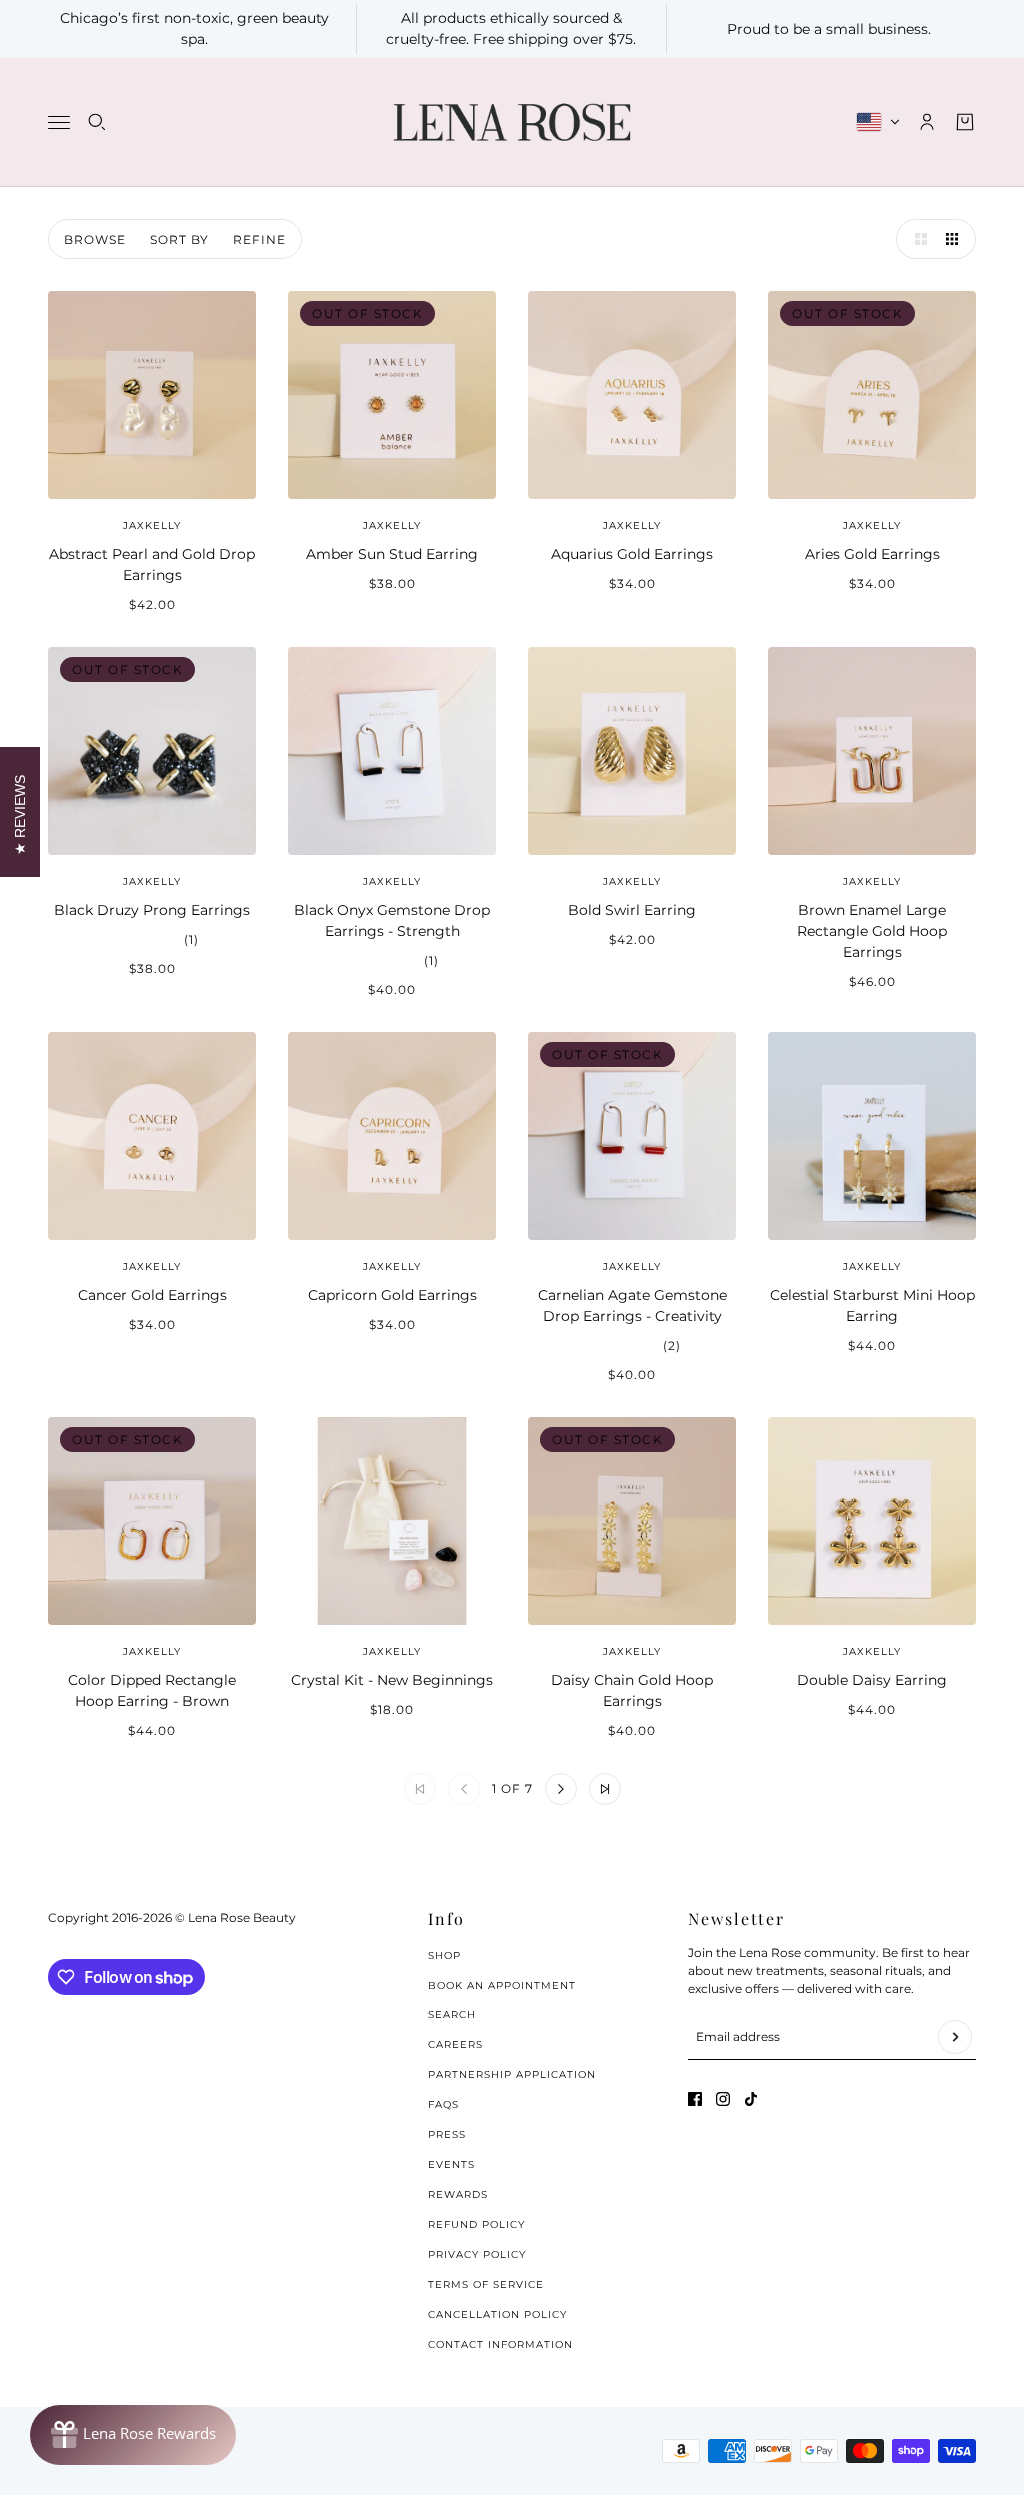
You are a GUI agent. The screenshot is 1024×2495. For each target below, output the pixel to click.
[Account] (927, 122)
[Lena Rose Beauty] (512, 122)
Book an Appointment (502, 1985)
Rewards (458, 2194)
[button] (916, 239)
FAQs (443, 2104)
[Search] (97, 122)
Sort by (179, 239)
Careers (455, 2044)
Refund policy (476, 2224)
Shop (444, 1955)
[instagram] (723, 2099)
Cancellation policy (497, 2314)
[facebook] (695, 2099)
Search (452, 2014)
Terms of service (486, 2284)
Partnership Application (512, 2074)
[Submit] (955, 2037)
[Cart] (965, 122)
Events (451, 2164)
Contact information (500, 2344)
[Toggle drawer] (59, 122)
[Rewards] (133, 2435)
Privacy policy (477, 2254)
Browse (95, 239)
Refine (259, 239)
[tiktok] (751, 2099)
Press (447, 2134)
